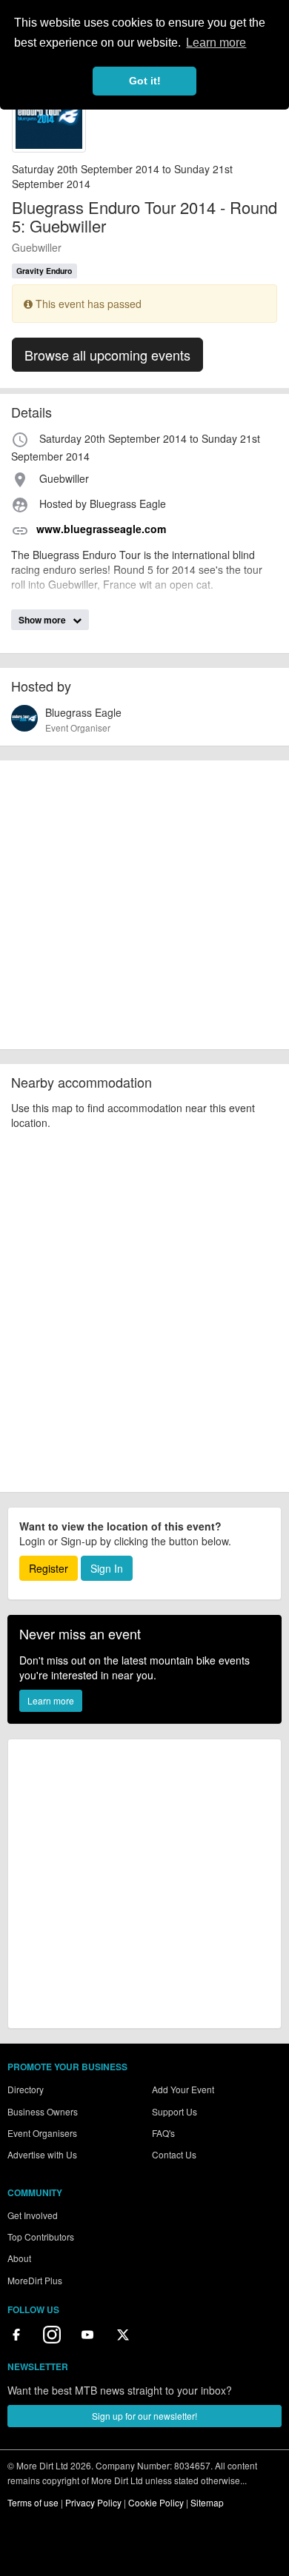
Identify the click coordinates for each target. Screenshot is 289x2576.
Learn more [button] (216, 43)
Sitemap (207, 2502)
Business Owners (43, 2111)
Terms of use (33, 2502)
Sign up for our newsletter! (144, 2416)
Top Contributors (41, 2237)
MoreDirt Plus (35, 2280)
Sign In (107, 1568)
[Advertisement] (144, 905)
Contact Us (174, 2154)
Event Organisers (42, 2133)
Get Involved (33, 2215)
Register (49, 1568)
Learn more (51, 1700)
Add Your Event (183, 2089)
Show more (43, 620)
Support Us (175, 2111)
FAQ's (163, 2133)
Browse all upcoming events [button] (107, 355)
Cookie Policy (156, 2502)
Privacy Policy (93, 2502)
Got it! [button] (145, 81)
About (19, 2258)
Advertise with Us (42, 2154)
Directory (26, 2089)
